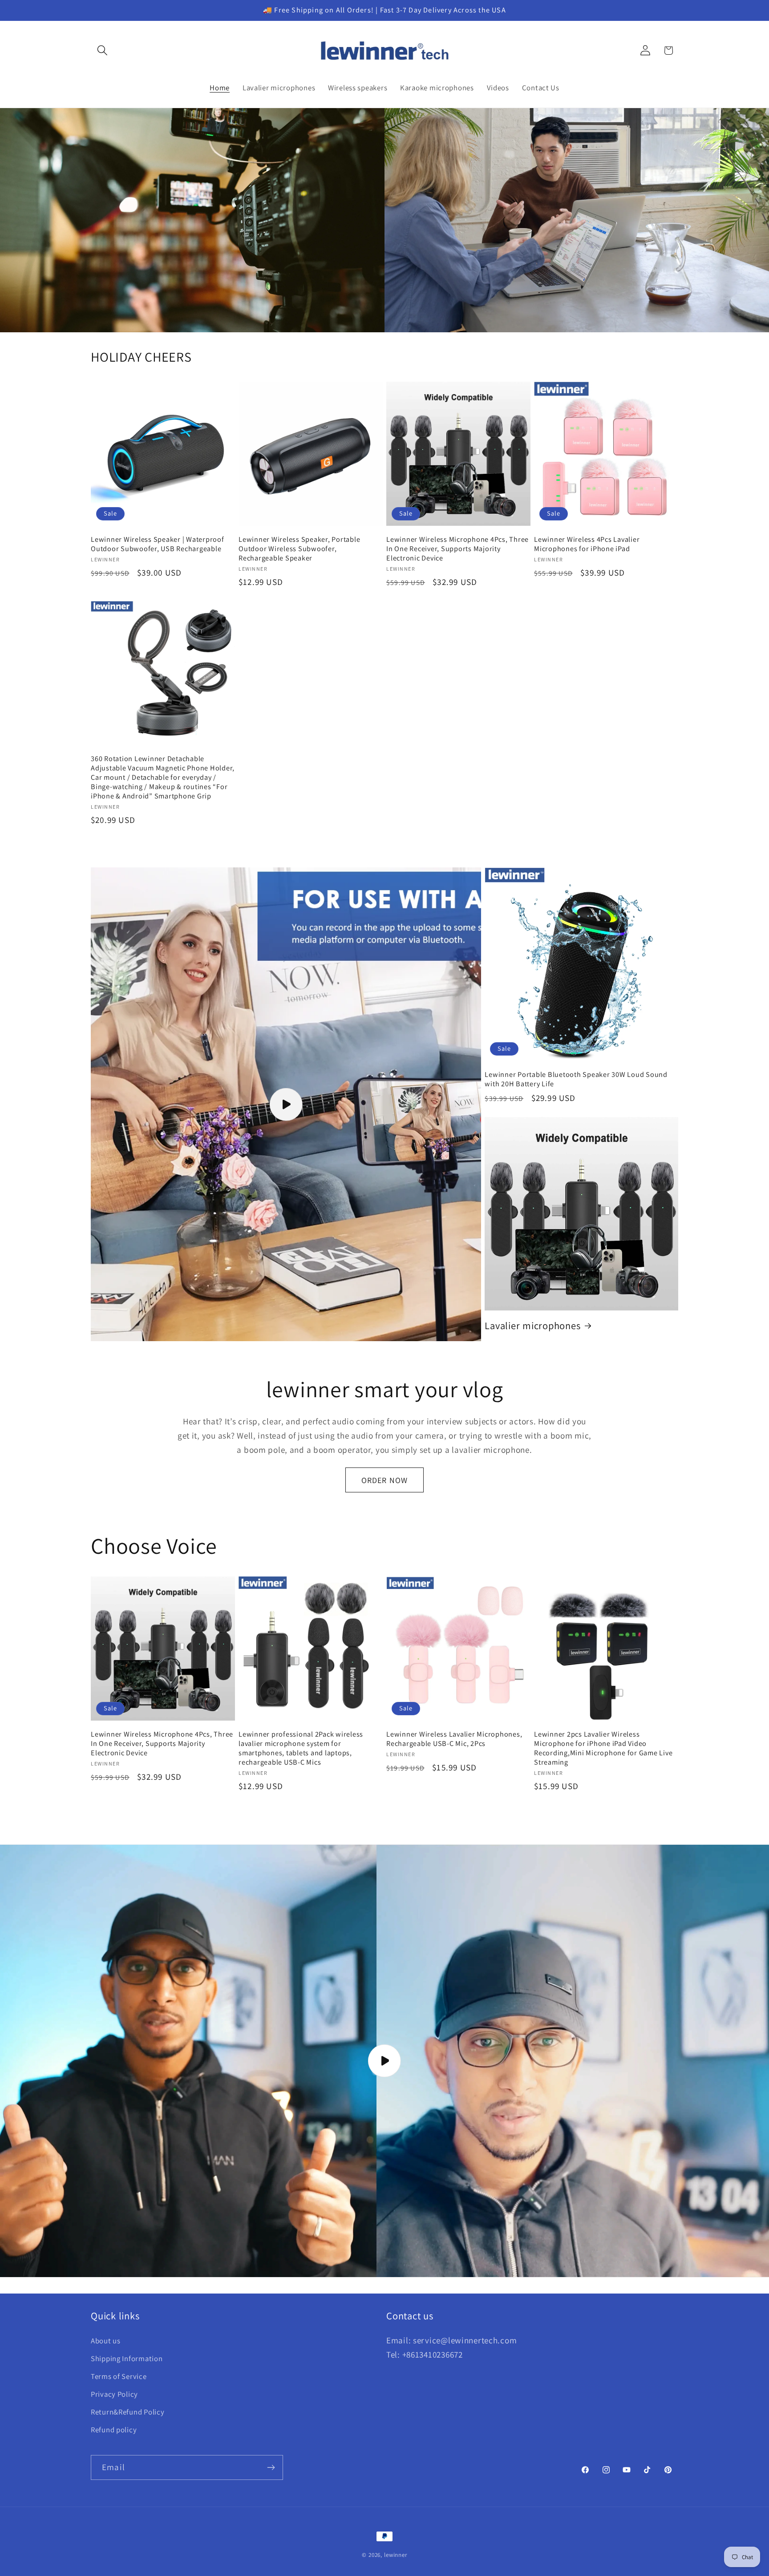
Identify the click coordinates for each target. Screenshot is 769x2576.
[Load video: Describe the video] (286, 1104)
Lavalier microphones (532, 1326)
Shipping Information (127, 2358)
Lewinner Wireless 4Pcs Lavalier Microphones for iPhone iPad (587, 544)
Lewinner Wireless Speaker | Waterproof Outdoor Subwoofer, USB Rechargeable (158, 544)
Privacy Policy (114, 2394)
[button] (103, 50)
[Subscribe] (271, 2467)
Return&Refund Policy (127, 2412)
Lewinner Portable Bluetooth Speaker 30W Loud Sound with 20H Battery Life (576, 1079)
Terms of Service (119, 2376)
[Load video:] (384, 2061)
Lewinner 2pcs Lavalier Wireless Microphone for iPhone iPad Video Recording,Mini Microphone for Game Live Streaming (603, 1748)
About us (106, 2341)
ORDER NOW (385, 1480)
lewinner (396, 2555)
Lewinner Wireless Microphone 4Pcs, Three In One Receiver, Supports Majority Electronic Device (457, 549)
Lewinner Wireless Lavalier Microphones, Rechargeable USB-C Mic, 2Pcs (454, 1739)
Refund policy (114, 2430)
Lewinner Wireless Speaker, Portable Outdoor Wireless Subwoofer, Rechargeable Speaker (299, 549)
